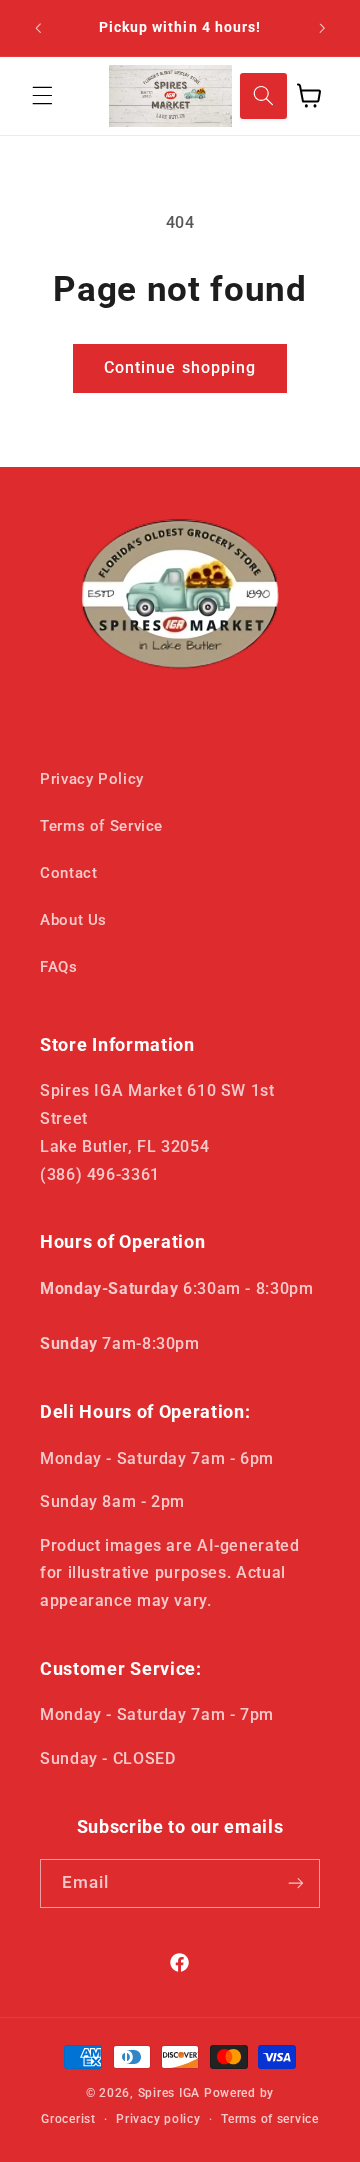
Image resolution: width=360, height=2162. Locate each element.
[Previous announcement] (38, 28)
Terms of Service (101, 826)
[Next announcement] (322, 28)
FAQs (59, 967)
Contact (68, 873)
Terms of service (270, 2119)
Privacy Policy (92, 779)
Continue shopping (180, 367)
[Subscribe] (296, 1883)
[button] (42, 96)
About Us (73, 920)
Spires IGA (169, 2093)
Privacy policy (158, 2119)
